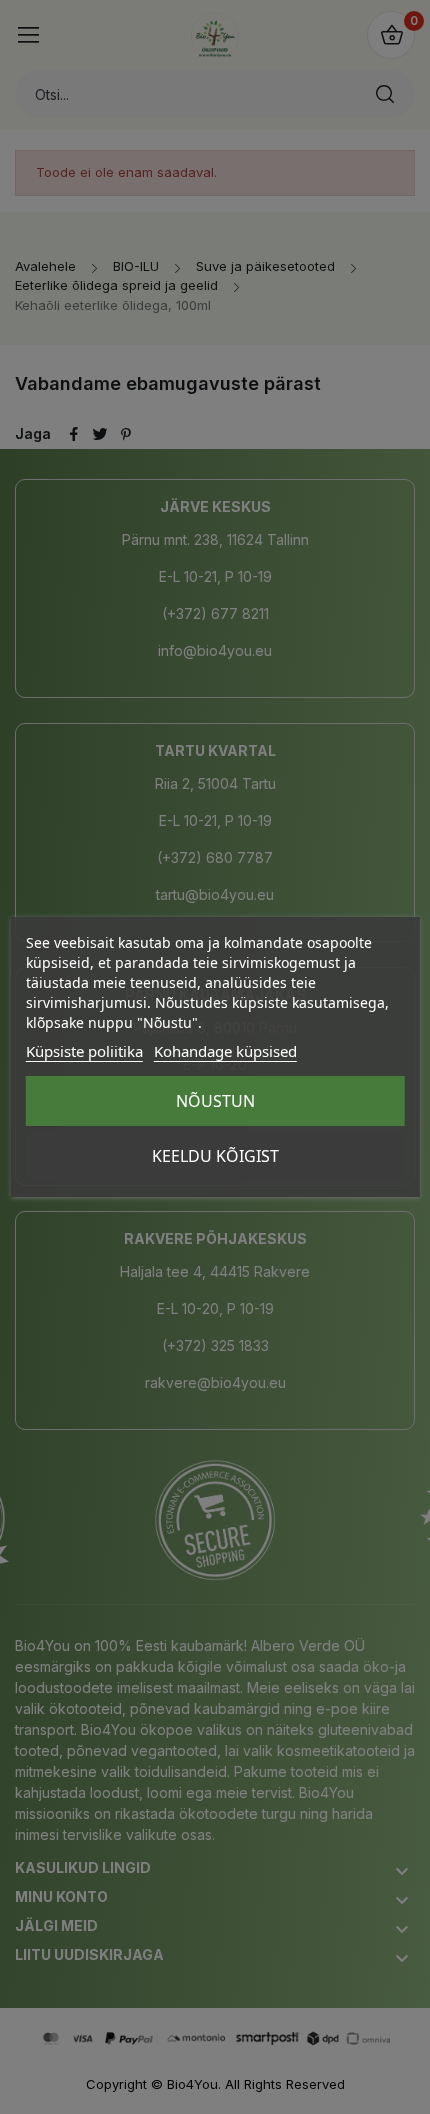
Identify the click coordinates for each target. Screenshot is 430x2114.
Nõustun (215, 1101)
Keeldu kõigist (215, 1156)
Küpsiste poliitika (84, 1051)
